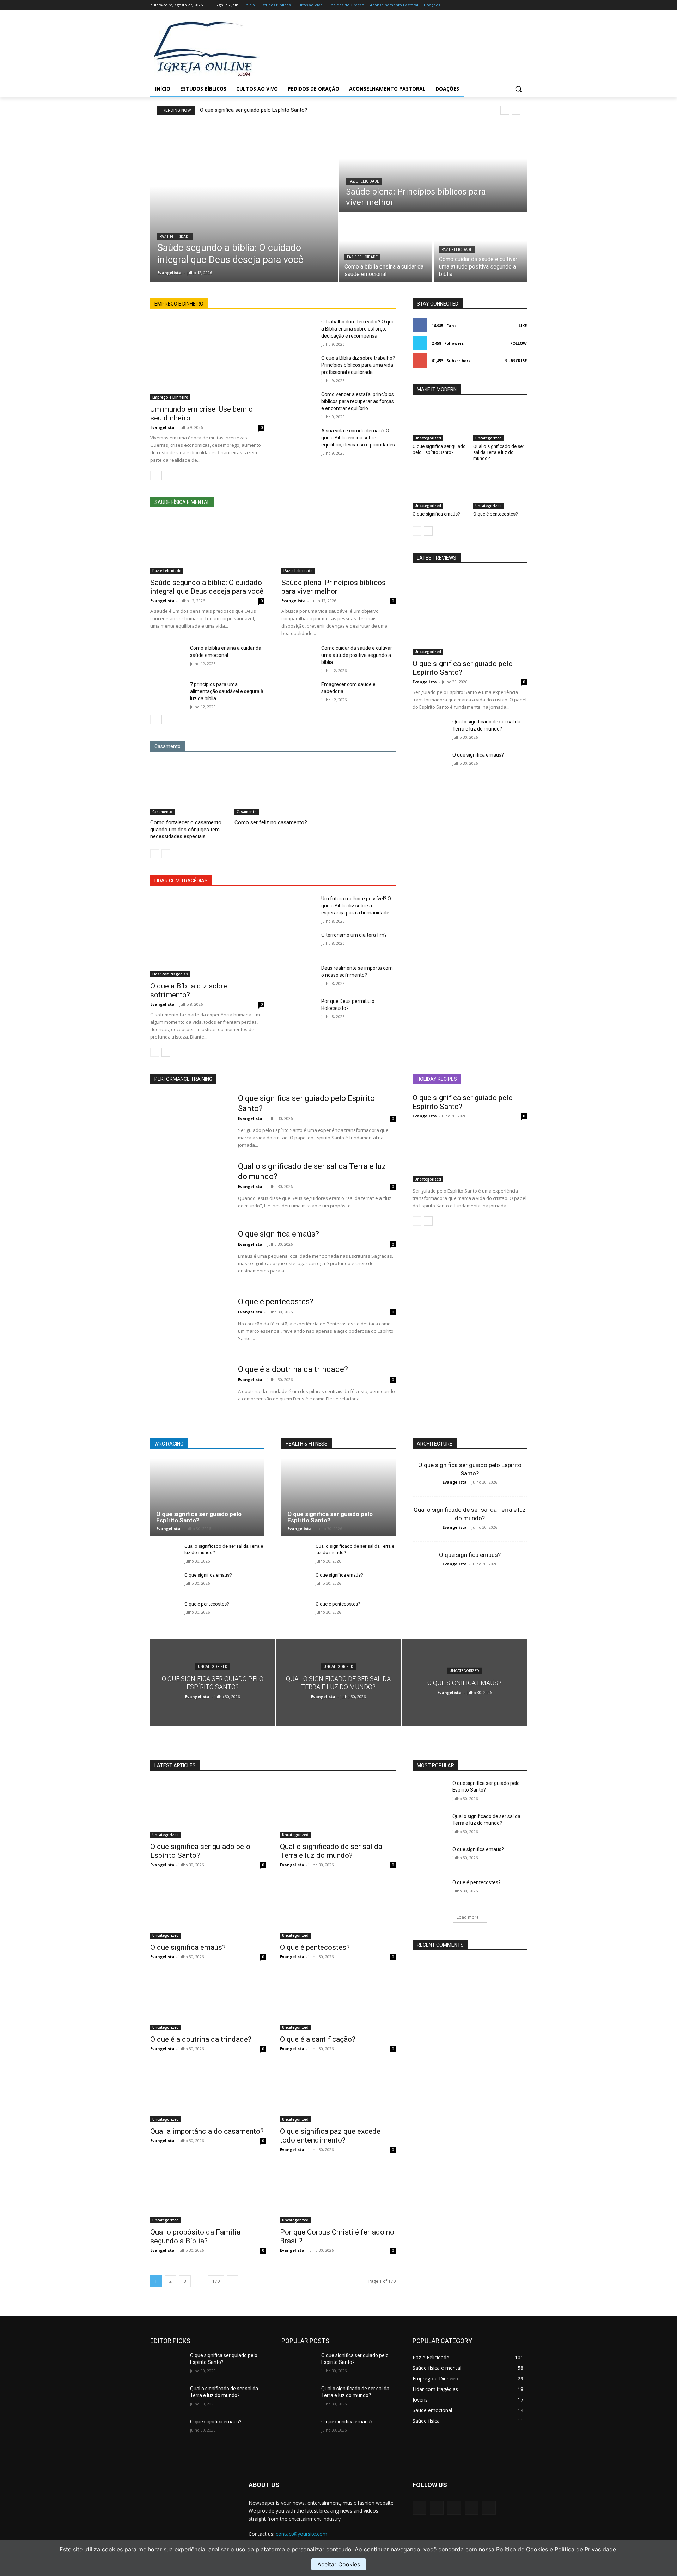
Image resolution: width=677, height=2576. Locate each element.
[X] (503, 5)
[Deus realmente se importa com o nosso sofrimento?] (298, 976)
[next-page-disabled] (166, 854)
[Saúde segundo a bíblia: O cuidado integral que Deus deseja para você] (244, 202)
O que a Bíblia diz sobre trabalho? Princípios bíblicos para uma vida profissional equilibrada (358, 365)
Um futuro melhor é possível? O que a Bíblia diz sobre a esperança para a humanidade (356, 906)
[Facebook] (484, 5)
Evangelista (162, 427)
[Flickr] (454, 2508)
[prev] (505, 110)
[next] (516, 110)
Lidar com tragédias (170, 974)
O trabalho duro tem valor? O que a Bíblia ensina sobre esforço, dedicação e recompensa (358, 329)
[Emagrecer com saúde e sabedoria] (298, 693)
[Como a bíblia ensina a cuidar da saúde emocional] (386, 248)
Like (523, 325)
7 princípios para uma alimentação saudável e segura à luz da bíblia (227, 691)
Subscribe (516, 361)
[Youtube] (523, 5)
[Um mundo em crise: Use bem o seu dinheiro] (207, 359)
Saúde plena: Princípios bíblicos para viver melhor (334, 587)
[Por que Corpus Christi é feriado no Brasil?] (338, 2194)
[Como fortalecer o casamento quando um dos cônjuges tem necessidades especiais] (189, 788)
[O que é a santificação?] (338, 2002)
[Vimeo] (513, 5)
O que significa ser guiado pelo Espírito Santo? (254, 110)
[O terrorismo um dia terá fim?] (298, 943)
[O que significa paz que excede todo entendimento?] (338, 2094)
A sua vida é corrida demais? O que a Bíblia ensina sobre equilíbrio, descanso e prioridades (358, 438)
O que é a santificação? (318, 2039)
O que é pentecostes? (496, 514)
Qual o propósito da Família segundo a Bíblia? (195, 2236)
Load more (468, 1917)
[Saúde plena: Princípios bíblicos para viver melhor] (433, 168)
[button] (518, 89)
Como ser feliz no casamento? (271, 822)
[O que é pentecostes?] (500, 490)
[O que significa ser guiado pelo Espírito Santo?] (439, 423)
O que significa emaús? (436, 514)
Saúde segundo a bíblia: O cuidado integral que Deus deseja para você (207, 587)
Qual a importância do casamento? (207, 2131)
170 (216, 2281)
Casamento (162, 812)
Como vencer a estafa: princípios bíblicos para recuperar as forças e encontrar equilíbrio (358, 401)
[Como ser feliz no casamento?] (273, 788)
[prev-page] (155, 475)
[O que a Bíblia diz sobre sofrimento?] (207, 936)
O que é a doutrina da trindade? (293, 1369)
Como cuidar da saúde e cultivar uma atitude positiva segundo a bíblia (357, 655)
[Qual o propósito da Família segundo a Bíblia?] (208, 2194)
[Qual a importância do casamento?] (208, 2094)
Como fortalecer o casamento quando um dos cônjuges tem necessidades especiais (186, 829)
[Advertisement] (395, 48)
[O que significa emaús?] (439, 490)
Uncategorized (428, 438)
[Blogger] (419, 2508)
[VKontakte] (489, 2508)
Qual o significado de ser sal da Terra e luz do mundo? (499, 452)
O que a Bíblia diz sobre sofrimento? (189, 990)
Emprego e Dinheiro (170, 397)
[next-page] (166, 475)
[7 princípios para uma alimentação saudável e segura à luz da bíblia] (167, 693)
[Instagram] (493, 5)
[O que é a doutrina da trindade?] (190, 1392)
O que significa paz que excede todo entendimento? (330, 2136)
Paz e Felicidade (175, 237)
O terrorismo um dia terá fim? (354, 935)
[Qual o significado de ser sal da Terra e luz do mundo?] (500, 423)
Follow (519, 343)
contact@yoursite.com (301, 2534)
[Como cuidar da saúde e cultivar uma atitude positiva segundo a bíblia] (480, 248)
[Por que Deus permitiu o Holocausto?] (298, 1010)
